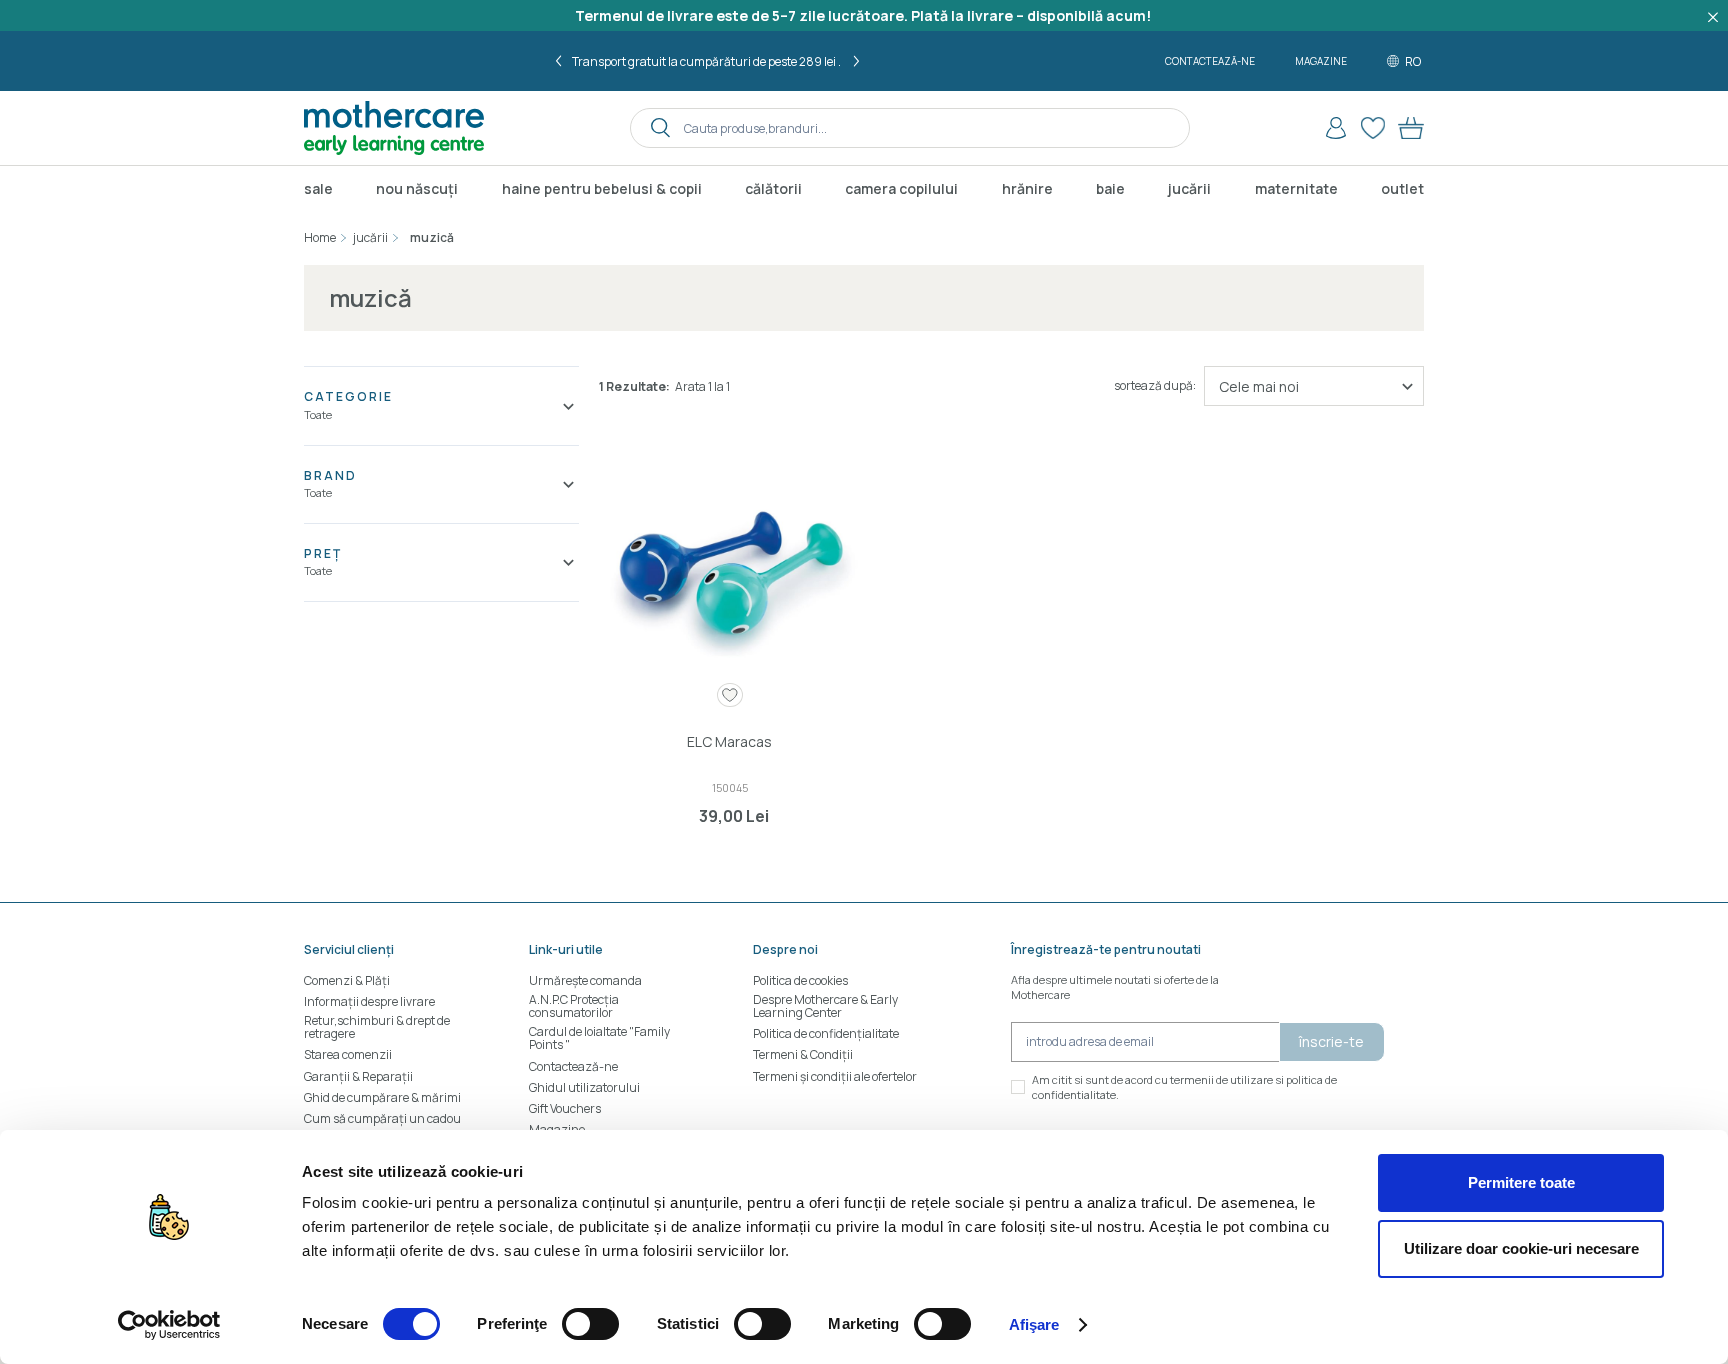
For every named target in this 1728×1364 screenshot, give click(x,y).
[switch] (590, 1324)
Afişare (1034, 1324)
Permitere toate (1521, 1182)
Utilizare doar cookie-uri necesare (1521, 1248)
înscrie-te (1331, 1041)
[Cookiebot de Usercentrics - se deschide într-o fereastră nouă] (169, 1325)
